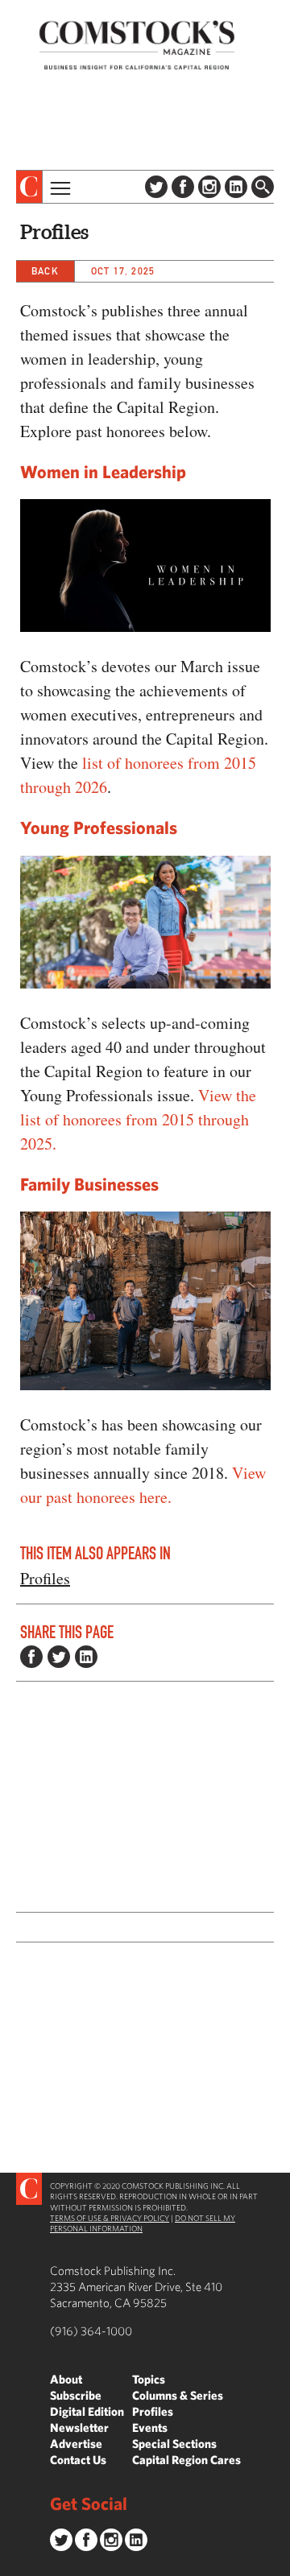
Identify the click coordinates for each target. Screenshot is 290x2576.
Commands (12, 2564)
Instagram (209, 187)
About (66, 2379)
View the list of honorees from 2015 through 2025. (138, 1119)
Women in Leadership (103, 471)
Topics (149, 2379)
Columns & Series (178, 2395)
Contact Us (78, 2460)
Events (150, 2427)
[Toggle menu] (59, 187)
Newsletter (79, 2427)
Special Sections (174, 2444)
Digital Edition (87, 2411)
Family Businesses (89, 1184)
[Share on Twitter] (59, 1657)
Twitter (156, 187)
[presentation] (29, 187)
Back (45, 271)
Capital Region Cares (186, 2460)
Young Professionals (99, 827)
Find (263, 187)
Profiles (45, 1578)
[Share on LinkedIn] (86, 1657)
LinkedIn (236, 187)
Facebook (183, 187)
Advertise (76, 2444)
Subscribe (76, 2395)
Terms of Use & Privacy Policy (110, 2218)
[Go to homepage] (137, 45)
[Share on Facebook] (31, 1657)
